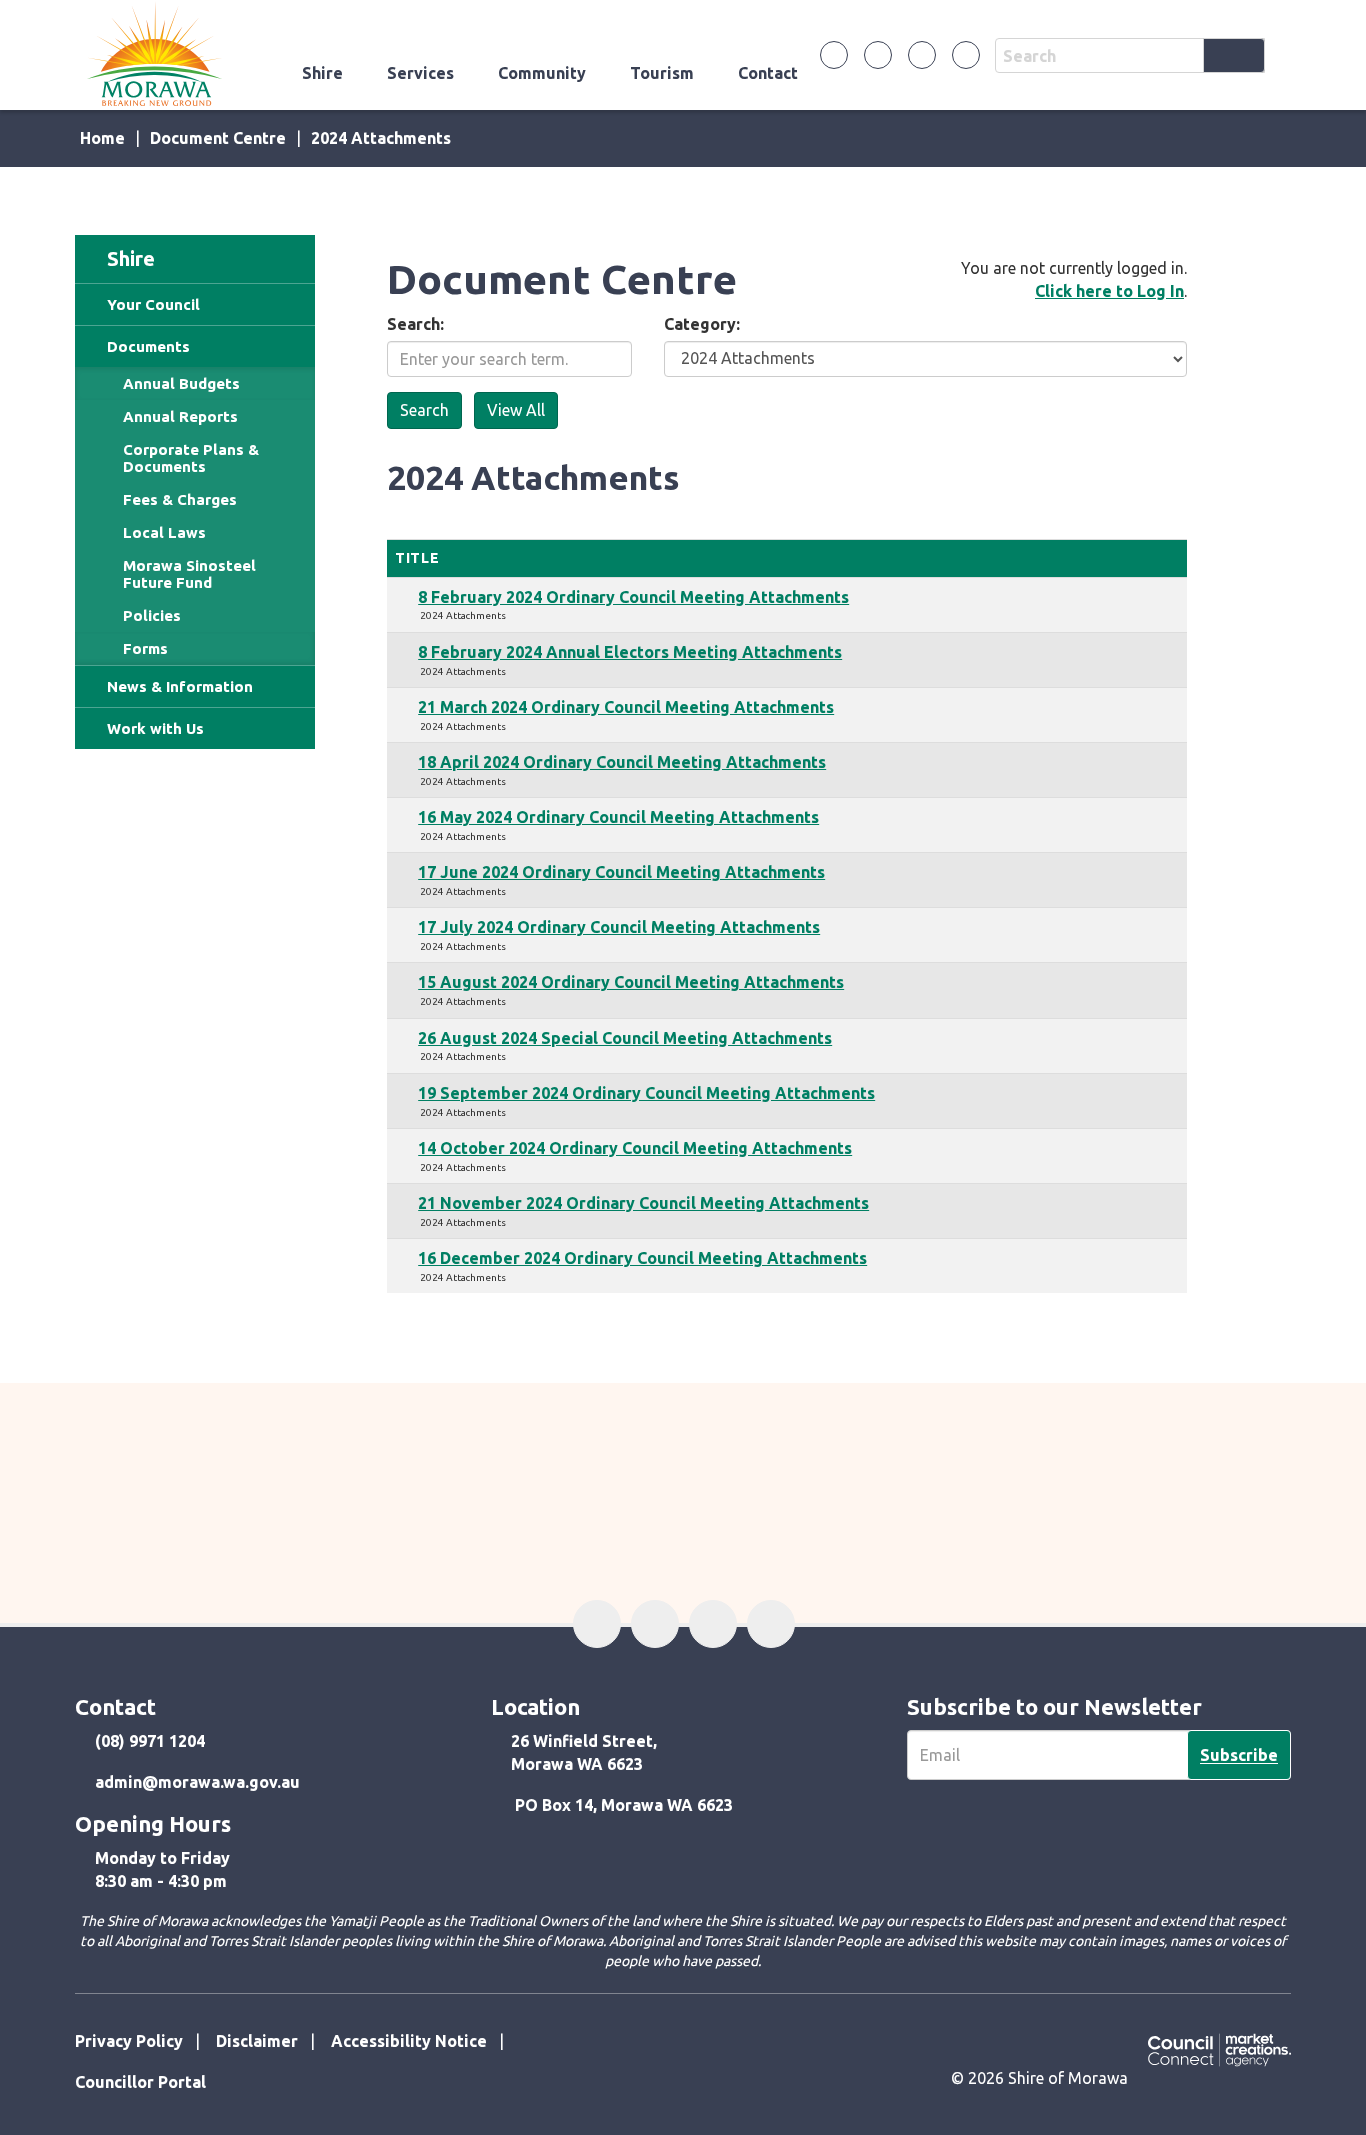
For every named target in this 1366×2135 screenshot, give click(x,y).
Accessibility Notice (409, 2041)
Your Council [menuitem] (153, 304)
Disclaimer (257, 2041)
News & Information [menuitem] (180, 686)
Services (420, 73)
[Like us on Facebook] (834, 55)
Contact (768, 73)
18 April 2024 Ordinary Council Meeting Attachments (622, 762)
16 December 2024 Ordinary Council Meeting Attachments (642, 1258)
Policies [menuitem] (152, 615)
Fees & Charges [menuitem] (180, 499)
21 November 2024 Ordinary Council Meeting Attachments (643, 1203)
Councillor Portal (140, 2082)
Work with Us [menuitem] (155, 728)
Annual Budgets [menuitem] (181, 383)
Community (542, 73)
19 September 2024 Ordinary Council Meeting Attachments (646, 1093)
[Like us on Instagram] (922, 55)
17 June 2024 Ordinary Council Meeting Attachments (621, 872)
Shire (322, 73)
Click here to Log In (1109, 291)
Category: (702, 324)
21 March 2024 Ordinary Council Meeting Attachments (626, 707)
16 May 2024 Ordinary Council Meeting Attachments (618, 817)
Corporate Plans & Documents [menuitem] (191, 458)
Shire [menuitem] (131, 258)
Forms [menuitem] (145, 648)
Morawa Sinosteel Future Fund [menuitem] (189, 574)
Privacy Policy (129, 2041)
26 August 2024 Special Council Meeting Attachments (625, 1038)
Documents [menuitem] (148, 346)
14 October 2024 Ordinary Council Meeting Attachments (635, 1148)
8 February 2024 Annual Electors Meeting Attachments (630, 652)
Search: (415, 324)
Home (102, 138)
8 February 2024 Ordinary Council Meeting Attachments (633, 597)
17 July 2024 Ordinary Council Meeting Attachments (619, 927)
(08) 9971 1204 (150, 1741)
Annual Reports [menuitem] (180, 416)
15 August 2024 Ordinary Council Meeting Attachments (631, 982)
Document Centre (218, 138)
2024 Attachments (381, 138)
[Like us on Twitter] (878, 55)
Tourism (662, 73)
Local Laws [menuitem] (164, 532)
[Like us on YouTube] (966, 55)
